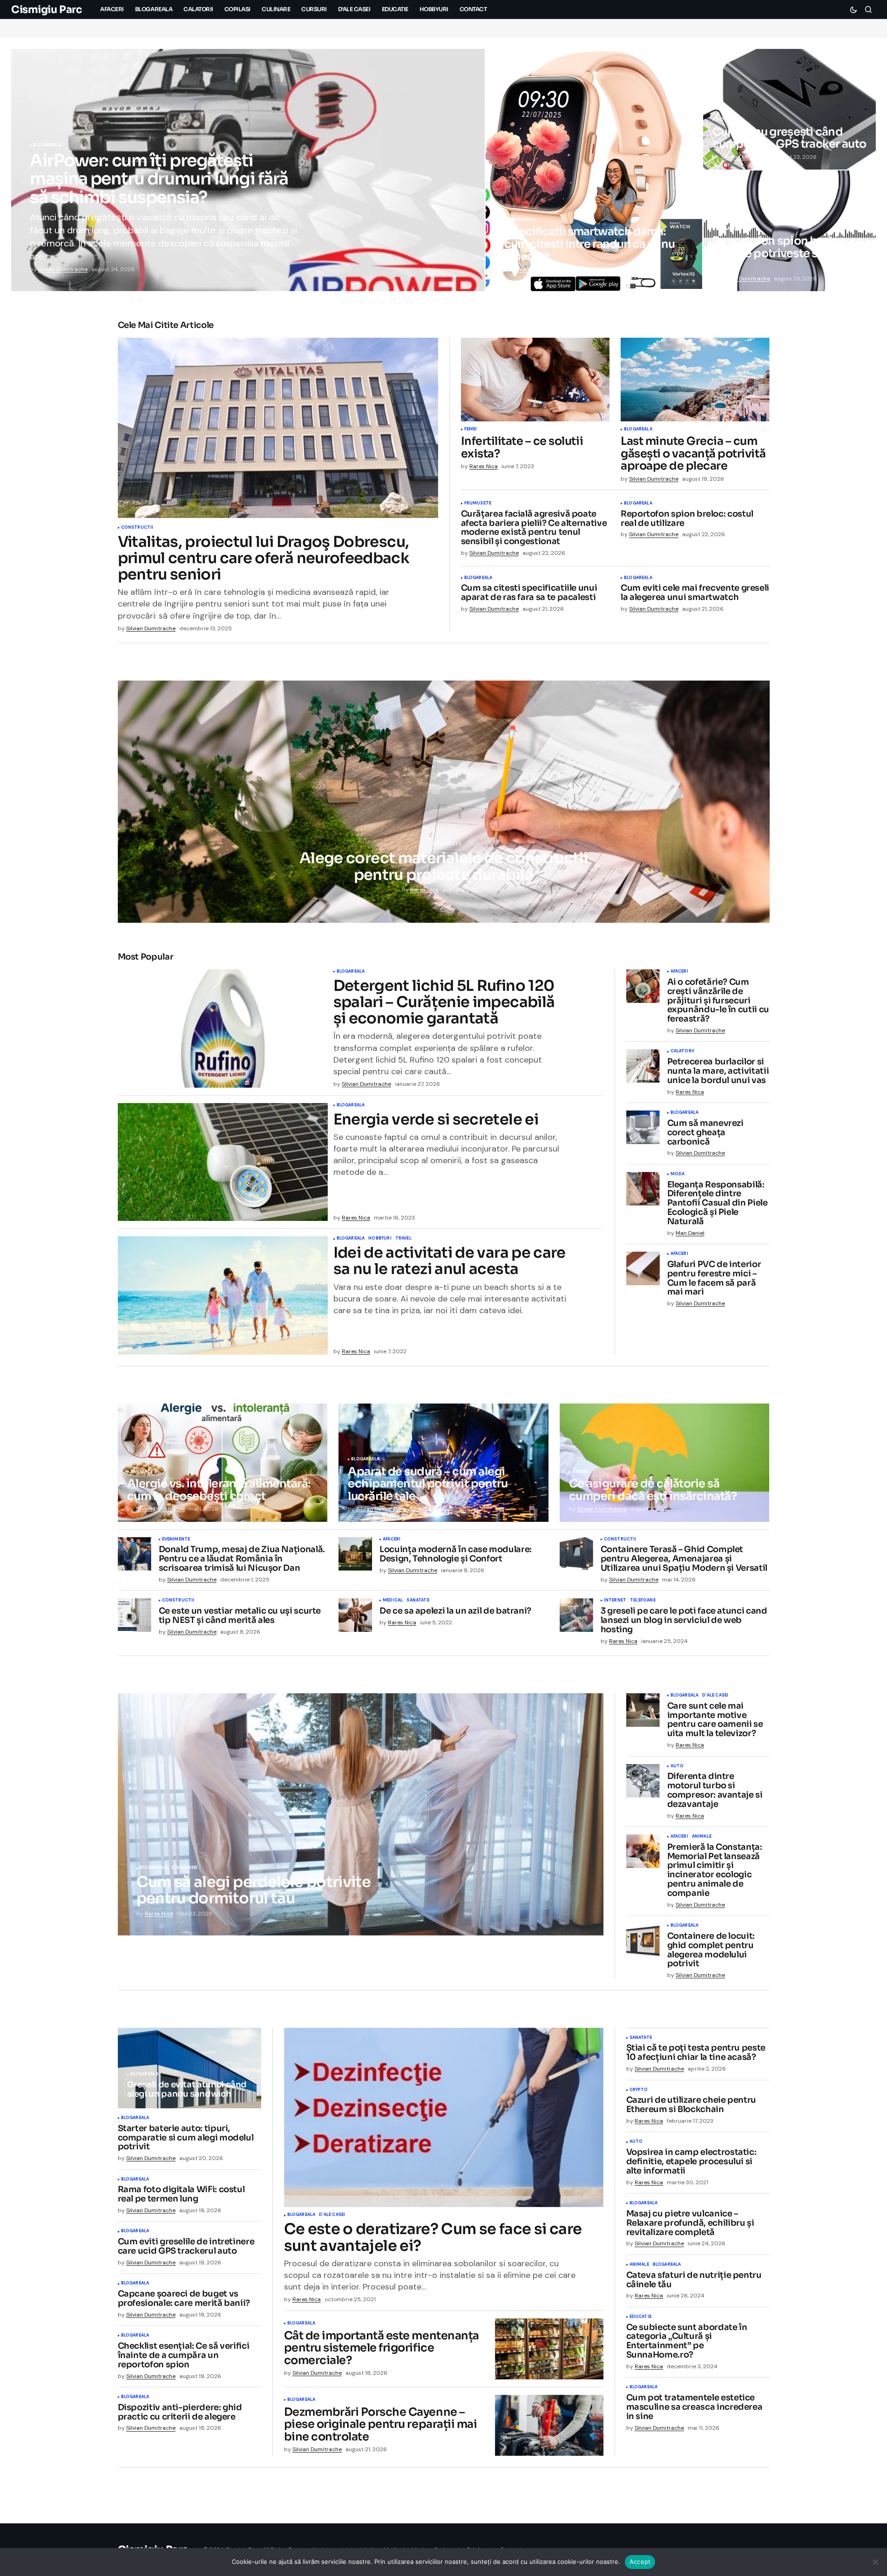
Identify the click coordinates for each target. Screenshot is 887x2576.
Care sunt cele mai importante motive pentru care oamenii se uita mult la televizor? (715, 1720)
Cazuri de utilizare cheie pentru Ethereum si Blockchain (691, 2105)
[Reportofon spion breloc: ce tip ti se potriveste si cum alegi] (789, 231)
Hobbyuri (380, 1239)
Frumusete (478, 504)
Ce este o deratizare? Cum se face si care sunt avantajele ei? (433, 2237)
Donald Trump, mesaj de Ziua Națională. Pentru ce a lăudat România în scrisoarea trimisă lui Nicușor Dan (242, 1559)
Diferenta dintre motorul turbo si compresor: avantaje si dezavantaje (715, 1790)
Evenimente (176, 1540)
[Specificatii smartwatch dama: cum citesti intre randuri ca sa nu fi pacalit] (594, 170)
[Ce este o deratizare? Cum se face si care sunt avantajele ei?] (444, 2118)
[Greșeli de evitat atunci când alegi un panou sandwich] (190, 2068)
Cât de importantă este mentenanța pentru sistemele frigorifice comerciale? (382, 2348)
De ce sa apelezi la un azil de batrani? (455, 1611)
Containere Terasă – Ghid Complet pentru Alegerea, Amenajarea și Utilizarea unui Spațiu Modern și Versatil (684, 1559)
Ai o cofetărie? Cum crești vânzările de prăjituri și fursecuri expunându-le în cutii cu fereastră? (718, 1001)
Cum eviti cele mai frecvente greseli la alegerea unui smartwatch (695, 593)
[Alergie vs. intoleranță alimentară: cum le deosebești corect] (223, 1463)
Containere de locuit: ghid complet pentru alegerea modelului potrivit (711, 1950)
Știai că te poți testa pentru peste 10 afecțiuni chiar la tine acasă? (696, 2053)
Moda (678, 1174)
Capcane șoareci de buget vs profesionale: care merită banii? (184, 2299)
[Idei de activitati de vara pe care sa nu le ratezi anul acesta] (223, 1295)
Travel (403, 1239)
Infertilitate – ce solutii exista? (522, 447)
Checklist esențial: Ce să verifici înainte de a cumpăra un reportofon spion (184, 2355)
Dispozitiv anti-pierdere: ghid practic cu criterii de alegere (180, 2412)
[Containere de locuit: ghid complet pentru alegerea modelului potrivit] (643, 1940)
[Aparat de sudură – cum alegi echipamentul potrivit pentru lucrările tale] (443, 1463)
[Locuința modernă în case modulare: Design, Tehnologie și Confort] (355, 1554)
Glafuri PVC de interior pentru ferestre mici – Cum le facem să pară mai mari (714, 1278)
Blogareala (47, 145)
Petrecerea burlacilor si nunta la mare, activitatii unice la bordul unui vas (718, 1071)
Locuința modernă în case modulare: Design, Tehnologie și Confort (456, 1554)
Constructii (137, 528)
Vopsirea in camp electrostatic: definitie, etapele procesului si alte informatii (691, 2162)
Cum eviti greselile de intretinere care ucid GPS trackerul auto (186, 2247)
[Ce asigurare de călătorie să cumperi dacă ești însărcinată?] (665, 1463)
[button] (853, 9)
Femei (471, 429)
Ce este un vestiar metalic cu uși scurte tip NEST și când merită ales (240, 1616)
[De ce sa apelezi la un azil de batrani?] (355, 1615)
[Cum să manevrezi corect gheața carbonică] (643, 1127)
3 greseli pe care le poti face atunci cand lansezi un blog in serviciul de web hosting (684, 1620)
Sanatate (142, 1472)
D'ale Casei (184, 1868)
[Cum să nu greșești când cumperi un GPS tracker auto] (789, 109)
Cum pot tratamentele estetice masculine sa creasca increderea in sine (694, 2407)
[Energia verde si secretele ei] (223, 1162)
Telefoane (643, 1601)
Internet (615, 1601)
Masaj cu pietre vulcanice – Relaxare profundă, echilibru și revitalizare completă (690, 2223)
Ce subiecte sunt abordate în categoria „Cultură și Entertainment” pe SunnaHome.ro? (687, 2341)
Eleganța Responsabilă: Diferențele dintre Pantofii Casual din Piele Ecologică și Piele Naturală (718, 1203)
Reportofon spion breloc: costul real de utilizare (687, 519)
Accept (640, 2562)
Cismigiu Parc (46, 10)
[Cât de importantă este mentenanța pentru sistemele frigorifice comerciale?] (549, 2349)
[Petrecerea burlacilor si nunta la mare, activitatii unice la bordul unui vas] (643, 1066)
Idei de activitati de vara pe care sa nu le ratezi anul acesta (450, 1261)
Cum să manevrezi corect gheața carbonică (705, 1133)
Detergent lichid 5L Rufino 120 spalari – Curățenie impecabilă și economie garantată (444, 1002)
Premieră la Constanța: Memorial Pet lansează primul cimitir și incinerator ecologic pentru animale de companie (715, 1871)
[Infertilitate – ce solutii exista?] (535, 380)
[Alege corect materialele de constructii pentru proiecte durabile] (444, 802)
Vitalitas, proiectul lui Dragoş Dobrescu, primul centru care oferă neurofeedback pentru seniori (264, 559)
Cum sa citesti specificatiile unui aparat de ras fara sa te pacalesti (529, 593)
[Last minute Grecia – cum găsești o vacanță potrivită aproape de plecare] (695, 380)
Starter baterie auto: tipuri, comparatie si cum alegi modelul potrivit (186, 2138)
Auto (677, 1766)
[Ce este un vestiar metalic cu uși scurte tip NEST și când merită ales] (135, 1615)
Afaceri (679, 972)
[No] (875, 2562)
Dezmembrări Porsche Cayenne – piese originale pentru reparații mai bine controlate (381, 2424)
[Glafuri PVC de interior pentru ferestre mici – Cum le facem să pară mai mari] (643, 1268)
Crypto (639, 2090)
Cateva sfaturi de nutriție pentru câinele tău (694, 2280)
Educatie (640, 2317)
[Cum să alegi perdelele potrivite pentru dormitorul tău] (361, 1814)
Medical (393, 1601)
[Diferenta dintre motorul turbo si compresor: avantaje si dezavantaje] (643, 1781)
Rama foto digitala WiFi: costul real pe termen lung (181, 2194)
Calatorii (683, 1051)
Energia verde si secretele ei (436, 1120)
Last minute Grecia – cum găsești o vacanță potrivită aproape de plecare (693, 453)
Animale (702, 1837)
